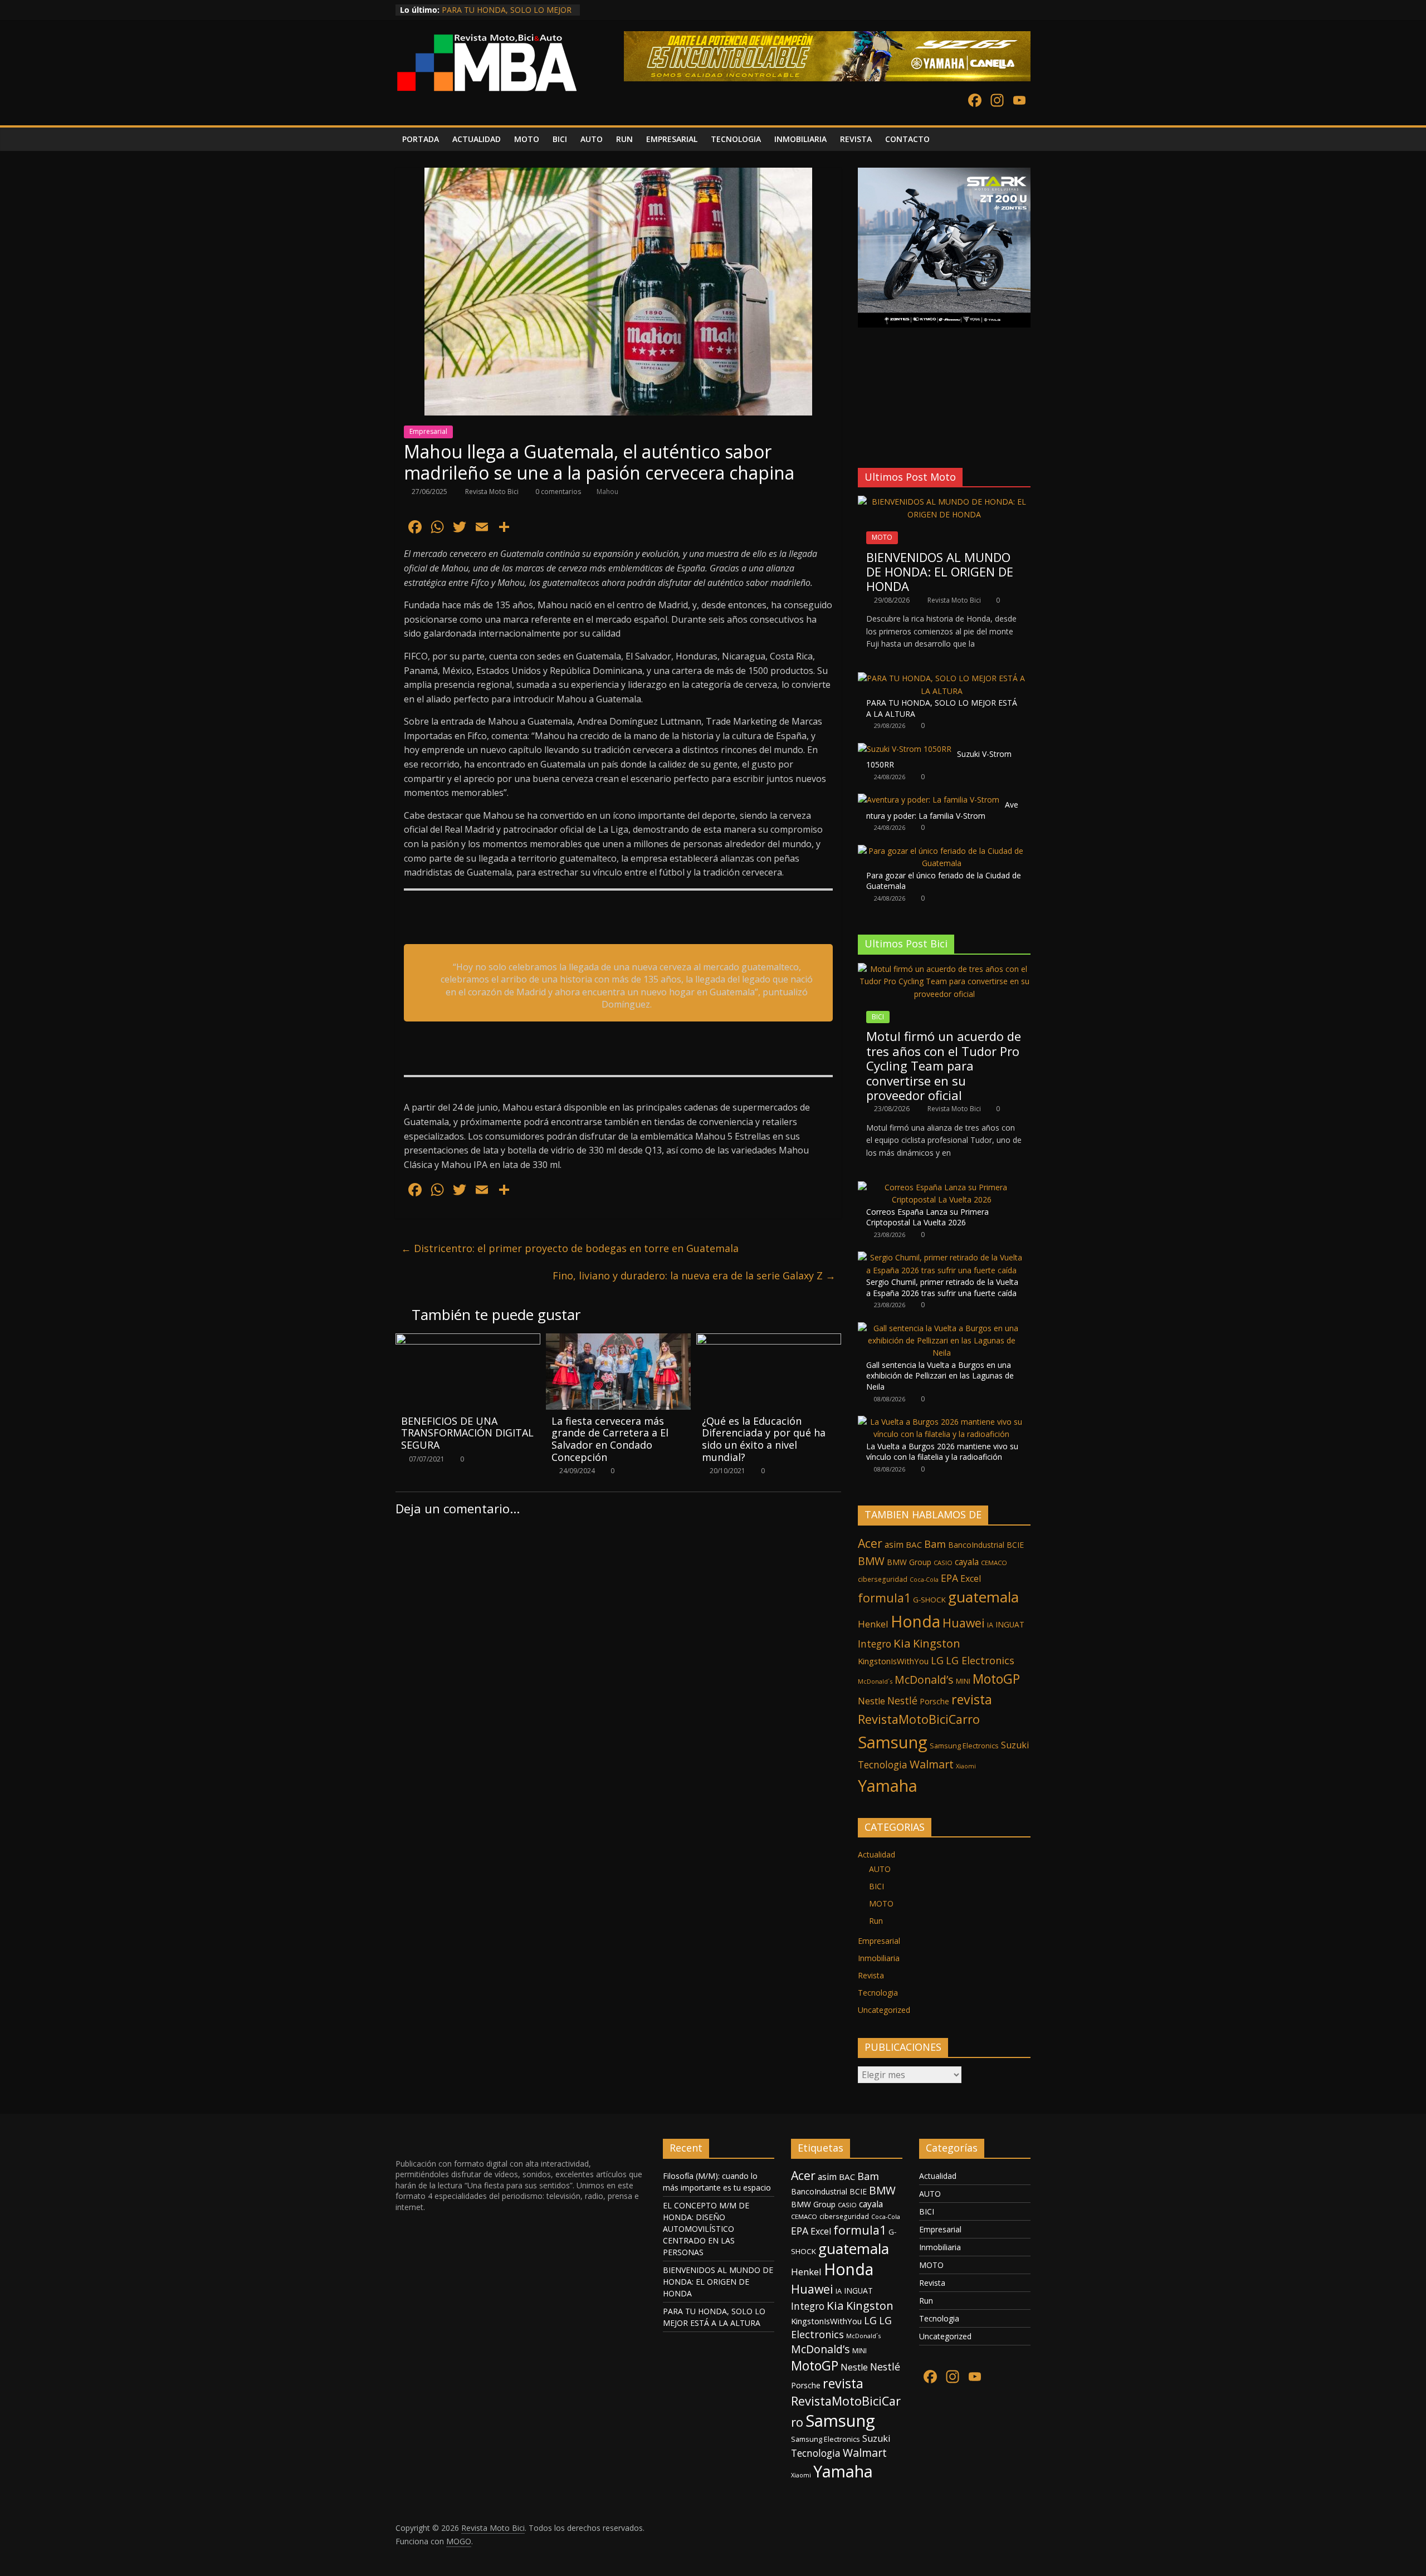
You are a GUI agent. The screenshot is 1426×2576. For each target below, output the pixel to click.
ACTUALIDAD (477, 139)
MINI (963, 1681)
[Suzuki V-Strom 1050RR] (905, 749)
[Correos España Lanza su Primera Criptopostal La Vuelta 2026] (941, 1187)
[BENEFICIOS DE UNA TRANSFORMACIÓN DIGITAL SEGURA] (468, 1340)
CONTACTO (907, 139)
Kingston (937, 1643)
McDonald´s (875, 1681)
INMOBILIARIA (800, 139)
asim (894, 1544)
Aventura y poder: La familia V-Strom (942, 810)
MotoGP (996, 1679)
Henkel (873, 1624)
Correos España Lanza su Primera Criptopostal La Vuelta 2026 (927, 1217)
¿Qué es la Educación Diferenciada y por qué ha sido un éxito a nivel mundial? (764, 1439)
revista (972, 1699)
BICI (560, 139)
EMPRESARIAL (672, 139)
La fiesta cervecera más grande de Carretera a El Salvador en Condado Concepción (610, 1439)
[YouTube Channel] (1019, 101)
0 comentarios (557, 492)
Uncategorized (884, 2010)
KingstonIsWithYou (893, 1661)
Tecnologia (883, 1764)
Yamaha (888, 1785)
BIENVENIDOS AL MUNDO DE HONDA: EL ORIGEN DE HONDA (940, 572)
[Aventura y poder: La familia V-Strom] (929, 800)
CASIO (943, 1563)
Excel (971, 1578)
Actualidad (876, 1854)
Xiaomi (966, 1766)
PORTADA (421, 139)
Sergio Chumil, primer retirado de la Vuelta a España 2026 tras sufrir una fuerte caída (942, 1287)
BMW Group (909, 1562)
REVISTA (856, 139)
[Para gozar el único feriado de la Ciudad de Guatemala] (941, 851)
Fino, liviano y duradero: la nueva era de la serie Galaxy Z (694, 1275)
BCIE (1015, 1545)
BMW (871, 1561)
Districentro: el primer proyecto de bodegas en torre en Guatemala (570, 1248)
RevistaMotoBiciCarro (919, 1719)
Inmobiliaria (879, 1958)
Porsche (934, 1701)
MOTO (527, 139)
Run (876, 1921)
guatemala (983, 1597)
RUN (624, 139)
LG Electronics (980, 1660)
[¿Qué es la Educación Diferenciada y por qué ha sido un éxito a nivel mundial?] (769, 1340)
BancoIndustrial (976, 1545)
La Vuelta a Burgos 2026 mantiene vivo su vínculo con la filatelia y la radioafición (942, 1452)
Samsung (893, 1742)
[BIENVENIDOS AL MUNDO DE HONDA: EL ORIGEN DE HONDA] (944, 502)
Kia (902, 1643)
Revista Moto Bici (493, 492)
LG (937, 1660)
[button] (866, 431)
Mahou (607, 492)
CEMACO (994, 1563)
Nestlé (902, 1700)
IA (990, 1625)
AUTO (592, 139)
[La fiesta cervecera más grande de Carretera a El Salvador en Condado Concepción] (618, 1340)
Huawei (964, 1623)
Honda (915, 1621)
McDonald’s (924, 1680)
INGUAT (1010, 1624)
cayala (967, 1562)
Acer (870, 1543)
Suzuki (1015, 1745)
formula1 (884, 1598)
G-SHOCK (929, 1600)
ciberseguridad (883, 1579)
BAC (914, 1544)
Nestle (871, 1701)
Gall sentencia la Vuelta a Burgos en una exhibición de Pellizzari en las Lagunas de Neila (940, 1376)
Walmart (932, 1764)
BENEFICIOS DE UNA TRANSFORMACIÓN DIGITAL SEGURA (467, 1433)
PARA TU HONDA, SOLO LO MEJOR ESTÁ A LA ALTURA (507, 15)
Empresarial (428, 431)
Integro (875, 1644)
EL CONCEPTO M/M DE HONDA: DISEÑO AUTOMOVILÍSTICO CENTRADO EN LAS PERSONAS (706, 2229)
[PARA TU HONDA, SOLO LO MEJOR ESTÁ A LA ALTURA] (941, 678)
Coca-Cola (924, 1580)
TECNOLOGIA (736, 139)
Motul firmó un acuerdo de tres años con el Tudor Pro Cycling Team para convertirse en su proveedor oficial (944, 1065)
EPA (949, 1578)
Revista (871, 1975)
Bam (935, 1544)
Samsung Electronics (964, 1746)
